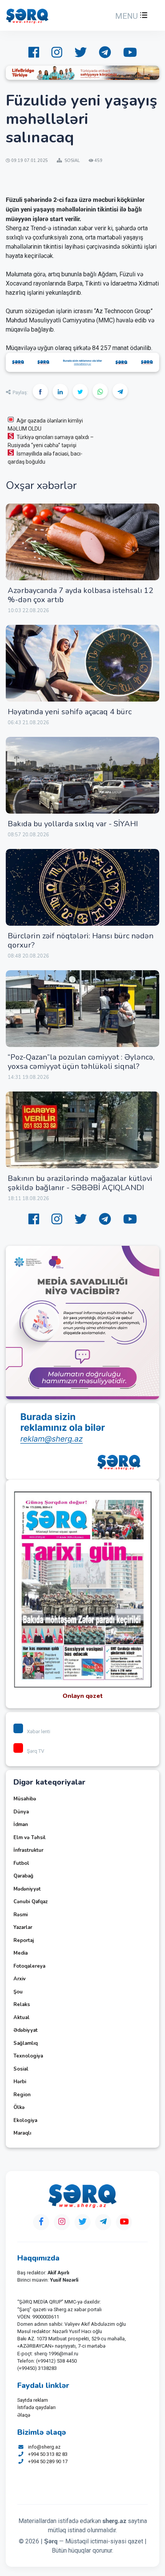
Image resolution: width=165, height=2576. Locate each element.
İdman (21, 1825)
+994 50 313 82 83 (48, 2454)
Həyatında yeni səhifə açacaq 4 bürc (70, 712)
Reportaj (24, 1940)
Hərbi (20, 2082)
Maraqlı (22, 2133)
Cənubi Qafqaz (31, 1902)
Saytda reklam (33, 2400)
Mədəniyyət (27, 1889)
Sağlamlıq (26, 2043)
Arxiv (20, 1979)
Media (21, 1953)
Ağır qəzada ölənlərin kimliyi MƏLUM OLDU (45, 425)
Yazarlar (23, 1927)
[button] (130, 16)
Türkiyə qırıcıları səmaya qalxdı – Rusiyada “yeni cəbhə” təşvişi (51, 441)
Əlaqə (24, 2415)
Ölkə (19, 2107)
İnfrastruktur (28, 1850)
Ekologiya (25, 2120)
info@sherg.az (44, 2447)
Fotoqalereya (29, 1966)
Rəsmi (21, 1915)
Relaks (22, 2005)
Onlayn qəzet (83, 1696)
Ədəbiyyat (26, 2030)
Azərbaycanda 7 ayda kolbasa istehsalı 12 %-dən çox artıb (80, 595)
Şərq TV (35, 1751)
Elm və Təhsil (30, 1838)
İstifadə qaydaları (36, 2407)
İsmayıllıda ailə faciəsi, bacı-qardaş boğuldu (45, 458)
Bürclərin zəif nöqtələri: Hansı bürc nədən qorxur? (81, 940)
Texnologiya (28, 2056)
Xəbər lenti (39, 1731)
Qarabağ (23, 1876)
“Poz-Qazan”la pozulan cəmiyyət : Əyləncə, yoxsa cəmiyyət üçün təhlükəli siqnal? (81, 1062)
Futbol (21, 1863)
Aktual (21, 2018)
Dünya (21, 1812)
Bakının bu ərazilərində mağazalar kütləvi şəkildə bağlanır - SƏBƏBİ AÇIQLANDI (80, 1183)
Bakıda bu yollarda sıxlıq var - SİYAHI (73, 824)
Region (22, 2095)
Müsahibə (25, 1799)
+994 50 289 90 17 (48, 2461)
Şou (18, 1992)
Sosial (21, 2069)
